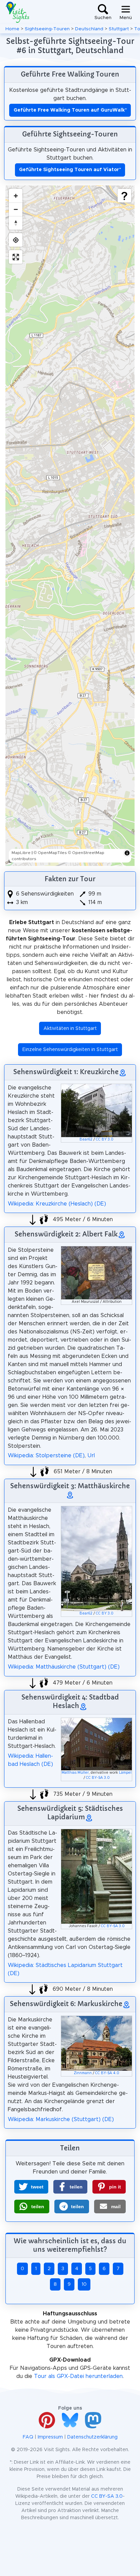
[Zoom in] (16, 196)
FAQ (28, 2437)
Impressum (50, 2437)
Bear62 (86, 1139)
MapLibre (21, 853)
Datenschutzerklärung (92, 2437)
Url (91, 1456)
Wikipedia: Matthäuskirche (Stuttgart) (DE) (64, 1667)
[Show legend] (124, 196)
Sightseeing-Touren (47, 29)
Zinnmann (83, 2073)
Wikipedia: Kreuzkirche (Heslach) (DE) (57, 1204)
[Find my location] (16, 240)
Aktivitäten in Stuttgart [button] (70, 1029)
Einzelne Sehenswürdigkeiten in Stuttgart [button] (70, 1050)
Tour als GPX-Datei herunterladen (78, 2376)
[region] (70, 526)
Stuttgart (119, 29)
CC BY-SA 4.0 (107, 2073)
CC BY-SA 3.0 (98, 1778)
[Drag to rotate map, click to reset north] (16, 223)
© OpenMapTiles (50, 853)
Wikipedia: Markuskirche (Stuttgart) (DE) (61, 2119)
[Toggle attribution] (127, 853)
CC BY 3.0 (105, 1139)
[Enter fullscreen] (16, 257)
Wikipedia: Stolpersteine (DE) (46, 1456)
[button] (31, 2187)
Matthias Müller (75, 1773)
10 (84, 2284)
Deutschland (89, 29)
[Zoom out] (16, 209)
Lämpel (125, 1773)
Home (12, 29)
